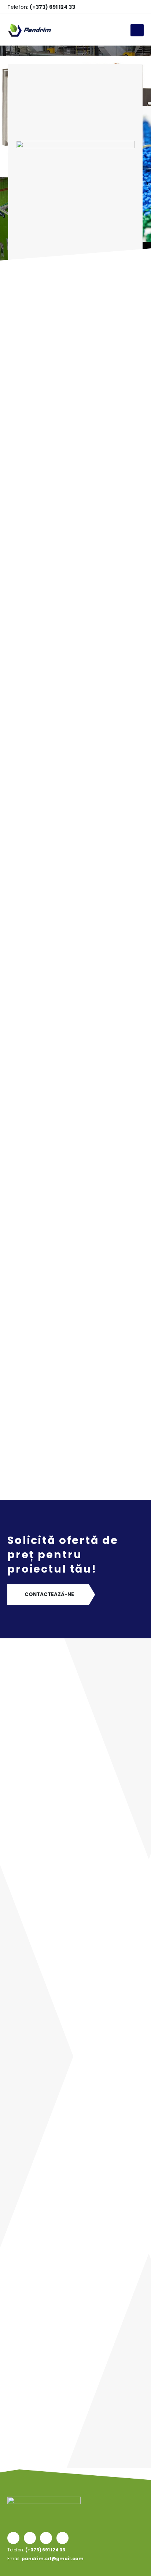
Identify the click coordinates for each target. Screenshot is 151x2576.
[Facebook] (103, 7)
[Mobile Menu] (137, 30)
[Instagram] (115, 7)
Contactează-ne (49, 1594)
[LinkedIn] (126, 7)
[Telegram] (138, 7)
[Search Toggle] (122, 30)
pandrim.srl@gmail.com (53, 2559)
